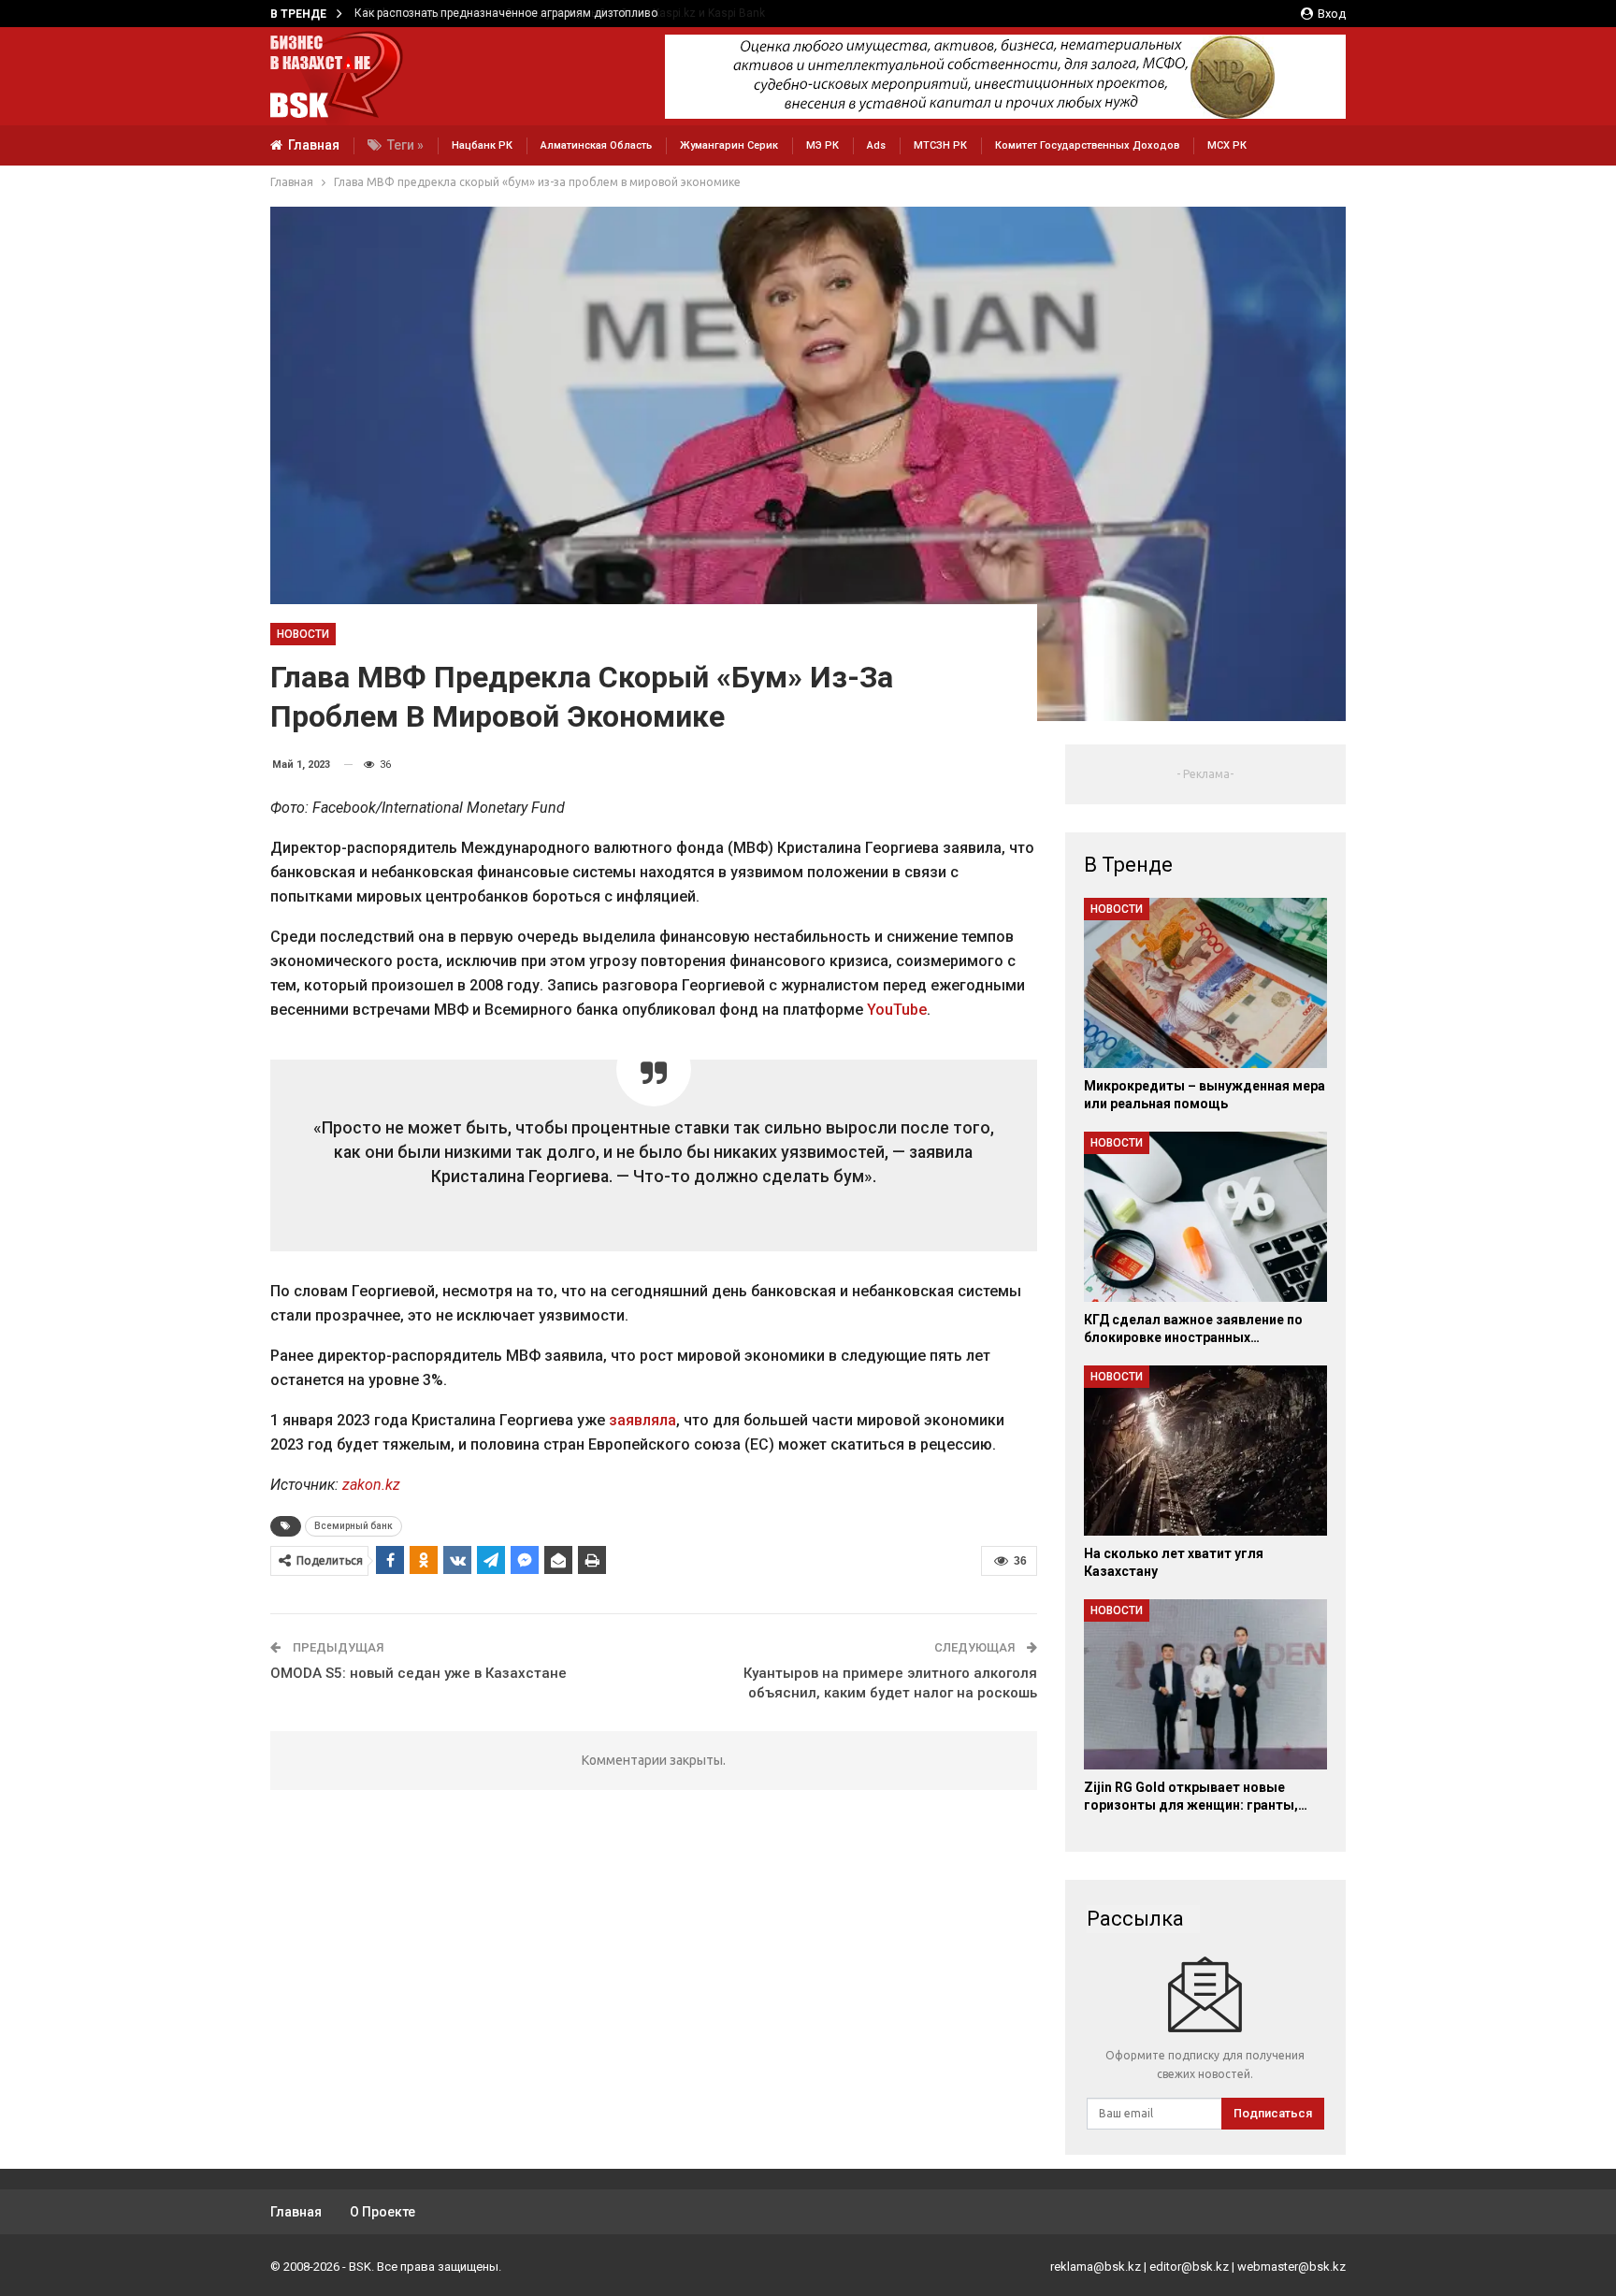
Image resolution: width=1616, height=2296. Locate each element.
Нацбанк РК (482, 145)
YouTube (897, 1010)
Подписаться (1273, 2113)
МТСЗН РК (940, 145)
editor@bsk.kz (1189, 2267)
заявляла (642, 1420)
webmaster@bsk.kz (1291, 2267)
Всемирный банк (353, 1526)
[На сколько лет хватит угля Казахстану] (1205, 1451)
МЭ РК (822, 145)
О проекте (382, 2212)
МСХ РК (1227, 145)
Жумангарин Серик (729, 145)
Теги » (405, 145)
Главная (314, 145)
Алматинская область (596, 145)
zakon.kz (371, 1485)
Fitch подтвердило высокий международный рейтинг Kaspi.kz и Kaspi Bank (555, 13)
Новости (303, 634)
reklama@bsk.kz (1096, 2267)
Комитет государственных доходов (1087, 145)
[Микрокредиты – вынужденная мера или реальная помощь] (1205, 983)
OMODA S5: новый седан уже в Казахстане (418, 1673)
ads (876, 145)
